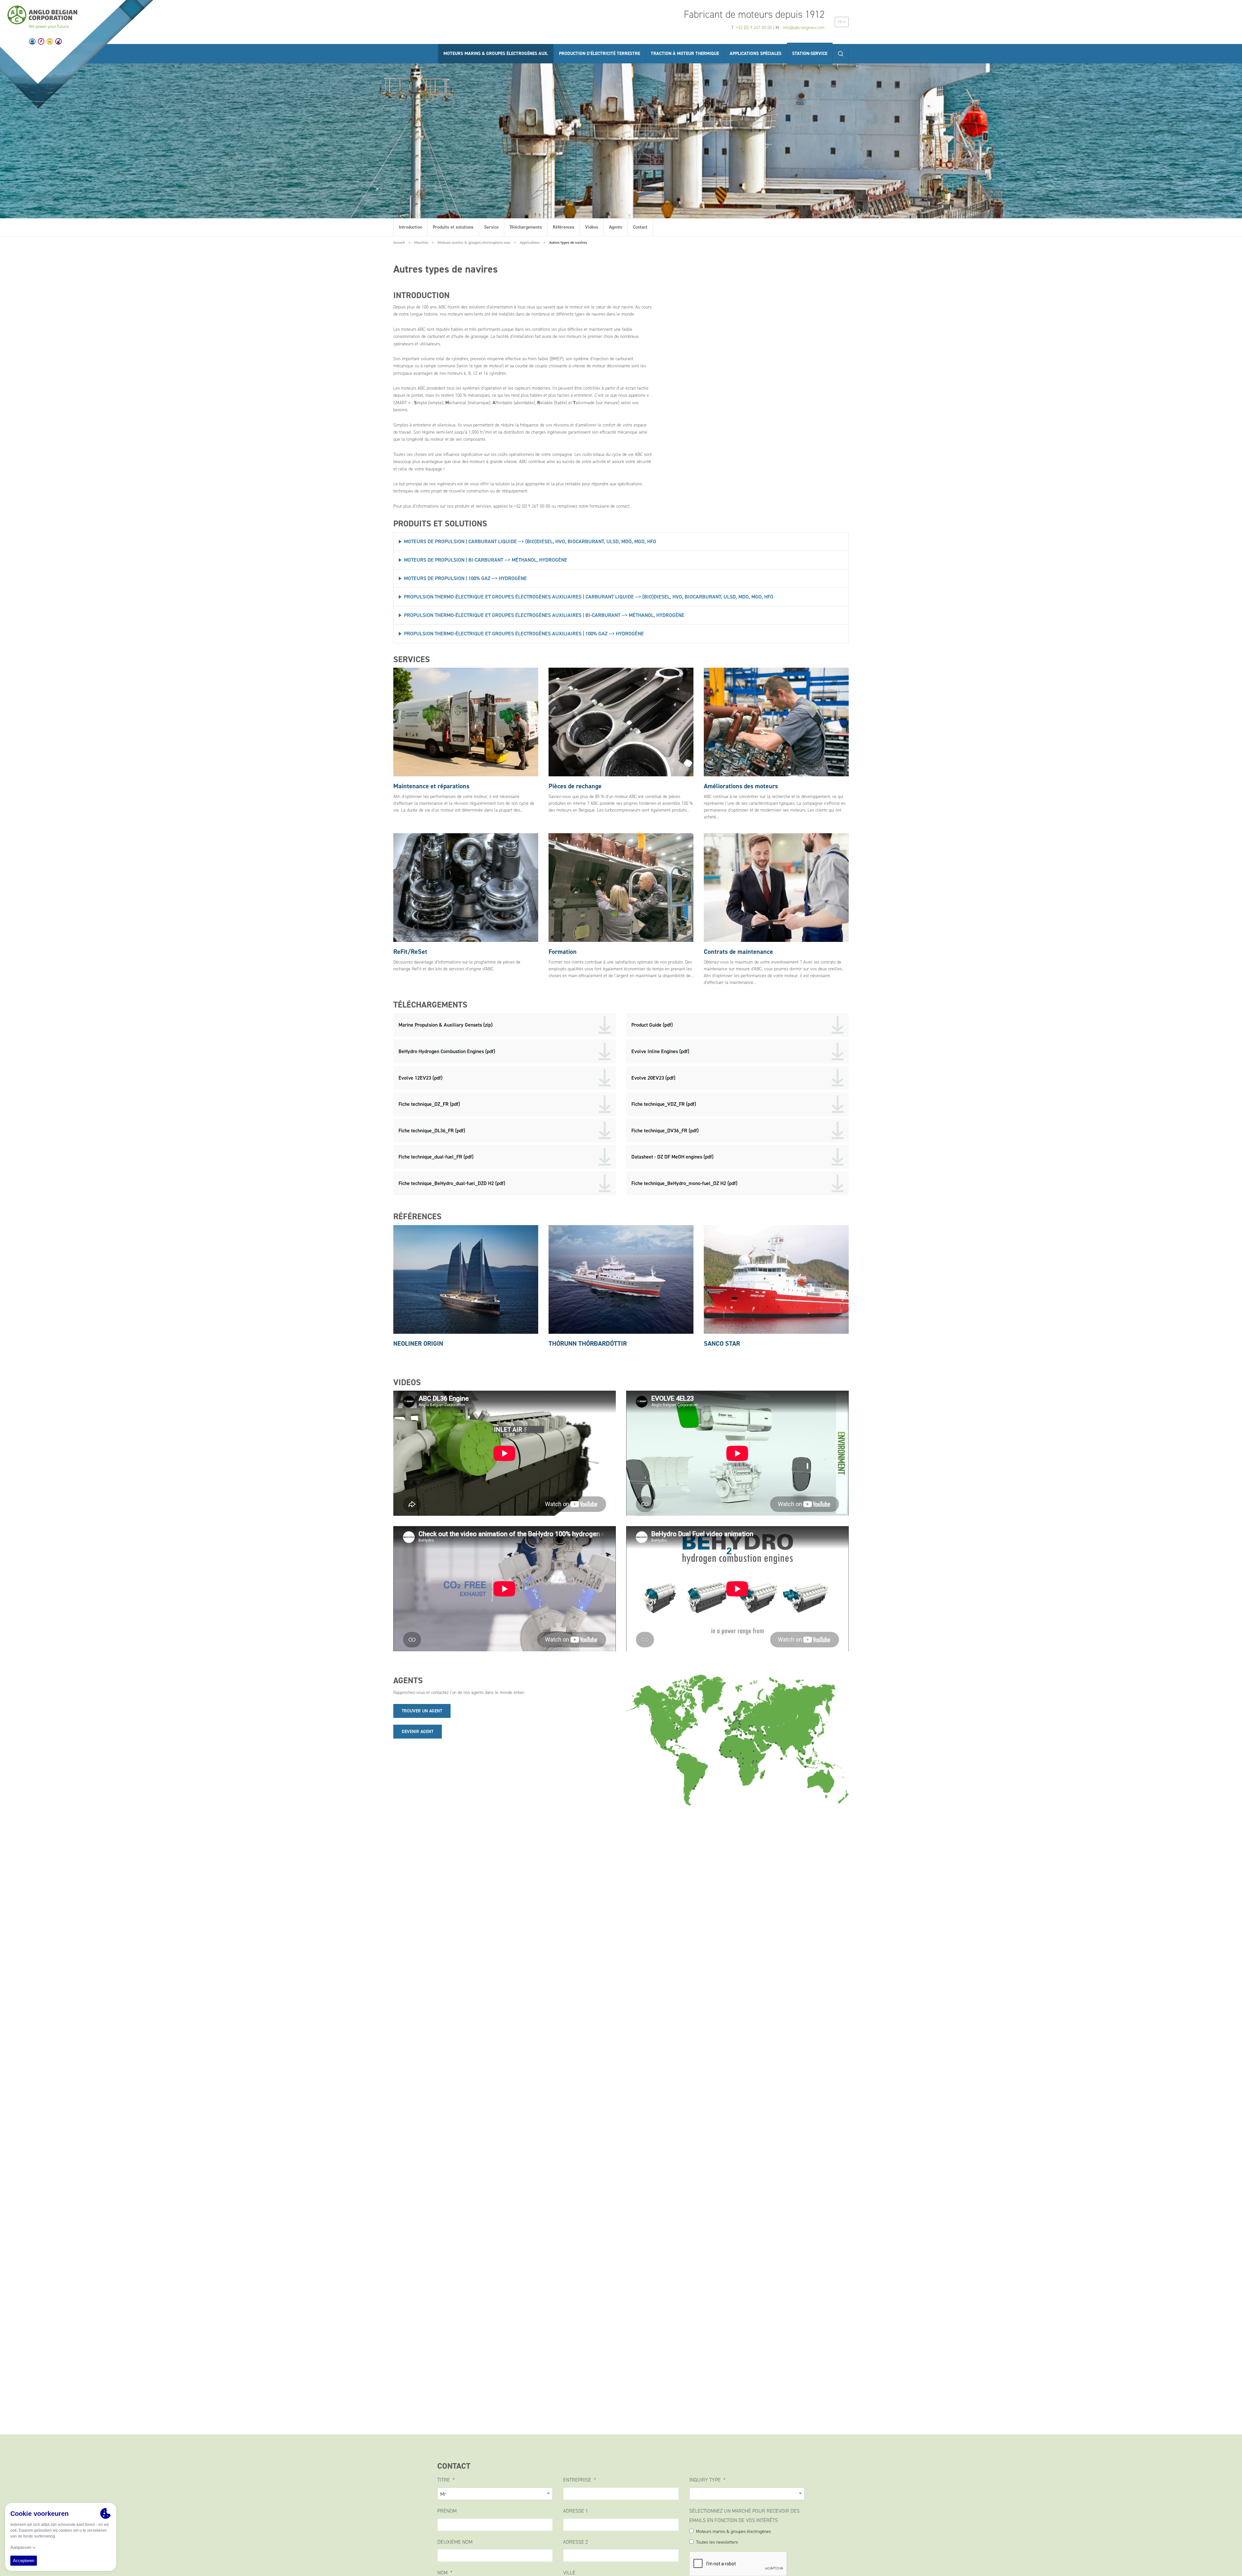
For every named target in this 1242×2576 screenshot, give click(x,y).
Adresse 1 (576, 2511)
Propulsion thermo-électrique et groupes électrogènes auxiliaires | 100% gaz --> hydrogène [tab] (524, 634)
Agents (616, 227)
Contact (640, 227)
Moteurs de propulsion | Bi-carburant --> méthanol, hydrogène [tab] (486, 560)
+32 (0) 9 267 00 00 (754, 28)
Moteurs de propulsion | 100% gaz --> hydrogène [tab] (465, 578)
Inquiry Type (706, 2480)
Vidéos (592, 227)
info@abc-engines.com (804, 28)
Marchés (421, 242)
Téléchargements (526, 227)
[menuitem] (842, 22)
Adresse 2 (576, 2542)
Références (564, 227)
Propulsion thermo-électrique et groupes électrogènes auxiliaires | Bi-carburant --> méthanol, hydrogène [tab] (544, 615)
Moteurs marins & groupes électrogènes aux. (474, 242)
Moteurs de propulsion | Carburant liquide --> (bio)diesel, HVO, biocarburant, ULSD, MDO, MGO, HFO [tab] (530, 541)
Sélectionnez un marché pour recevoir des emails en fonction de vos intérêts (744, 2516)
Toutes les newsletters (717, 2542)
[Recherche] (841, 54)
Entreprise (578, 2480)
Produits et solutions (453, 227)
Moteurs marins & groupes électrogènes (733, 2532)
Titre (444, 2480)
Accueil (399, 242)
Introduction (410, 227)
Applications (530, 242)
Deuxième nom (455, 2542)
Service (491, 227)
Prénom (447, 2511)
